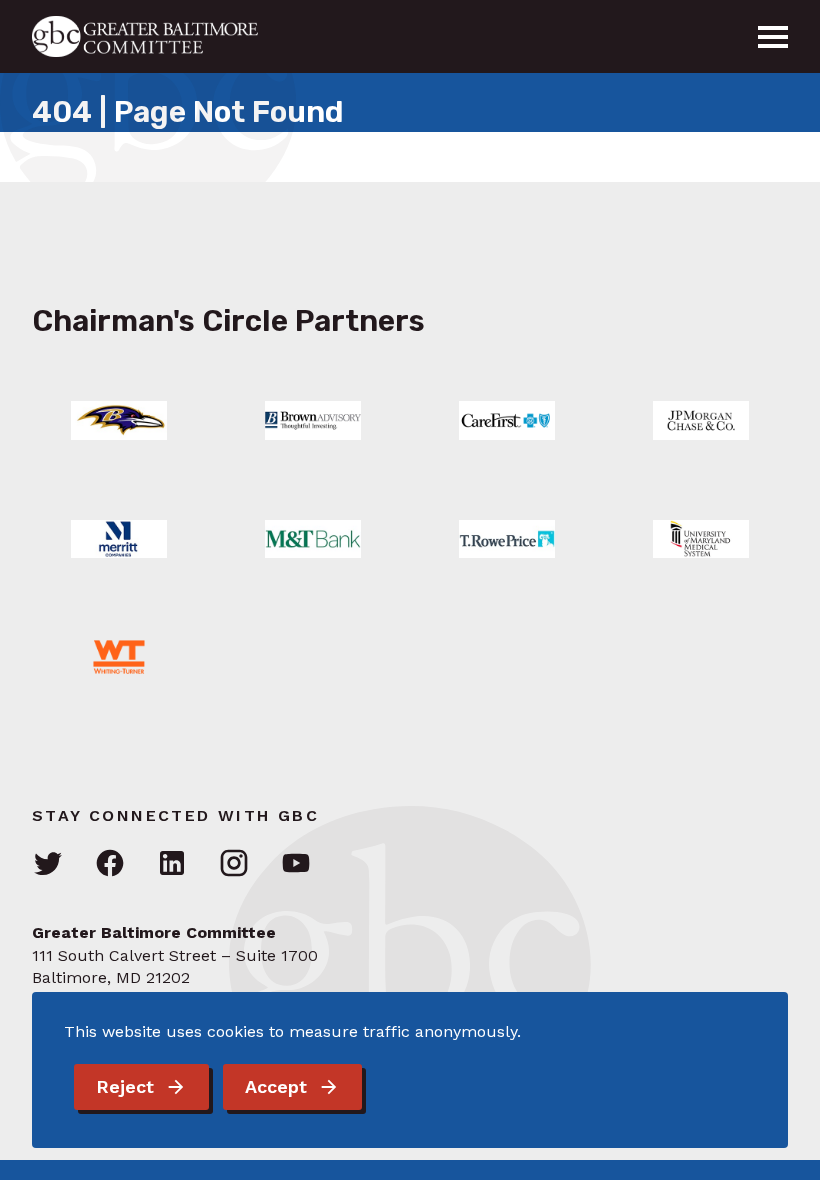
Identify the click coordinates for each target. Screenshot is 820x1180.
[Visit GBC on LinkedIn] (172, 864)
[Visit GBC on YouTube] (296, 864)
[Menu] (773, 37)
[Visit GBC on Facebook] (110, 864)
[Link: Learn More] (119, 420)
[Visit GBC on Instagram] (234, 864)
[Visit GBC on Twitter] (48, 864)
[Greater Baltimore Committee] (157, 36)
